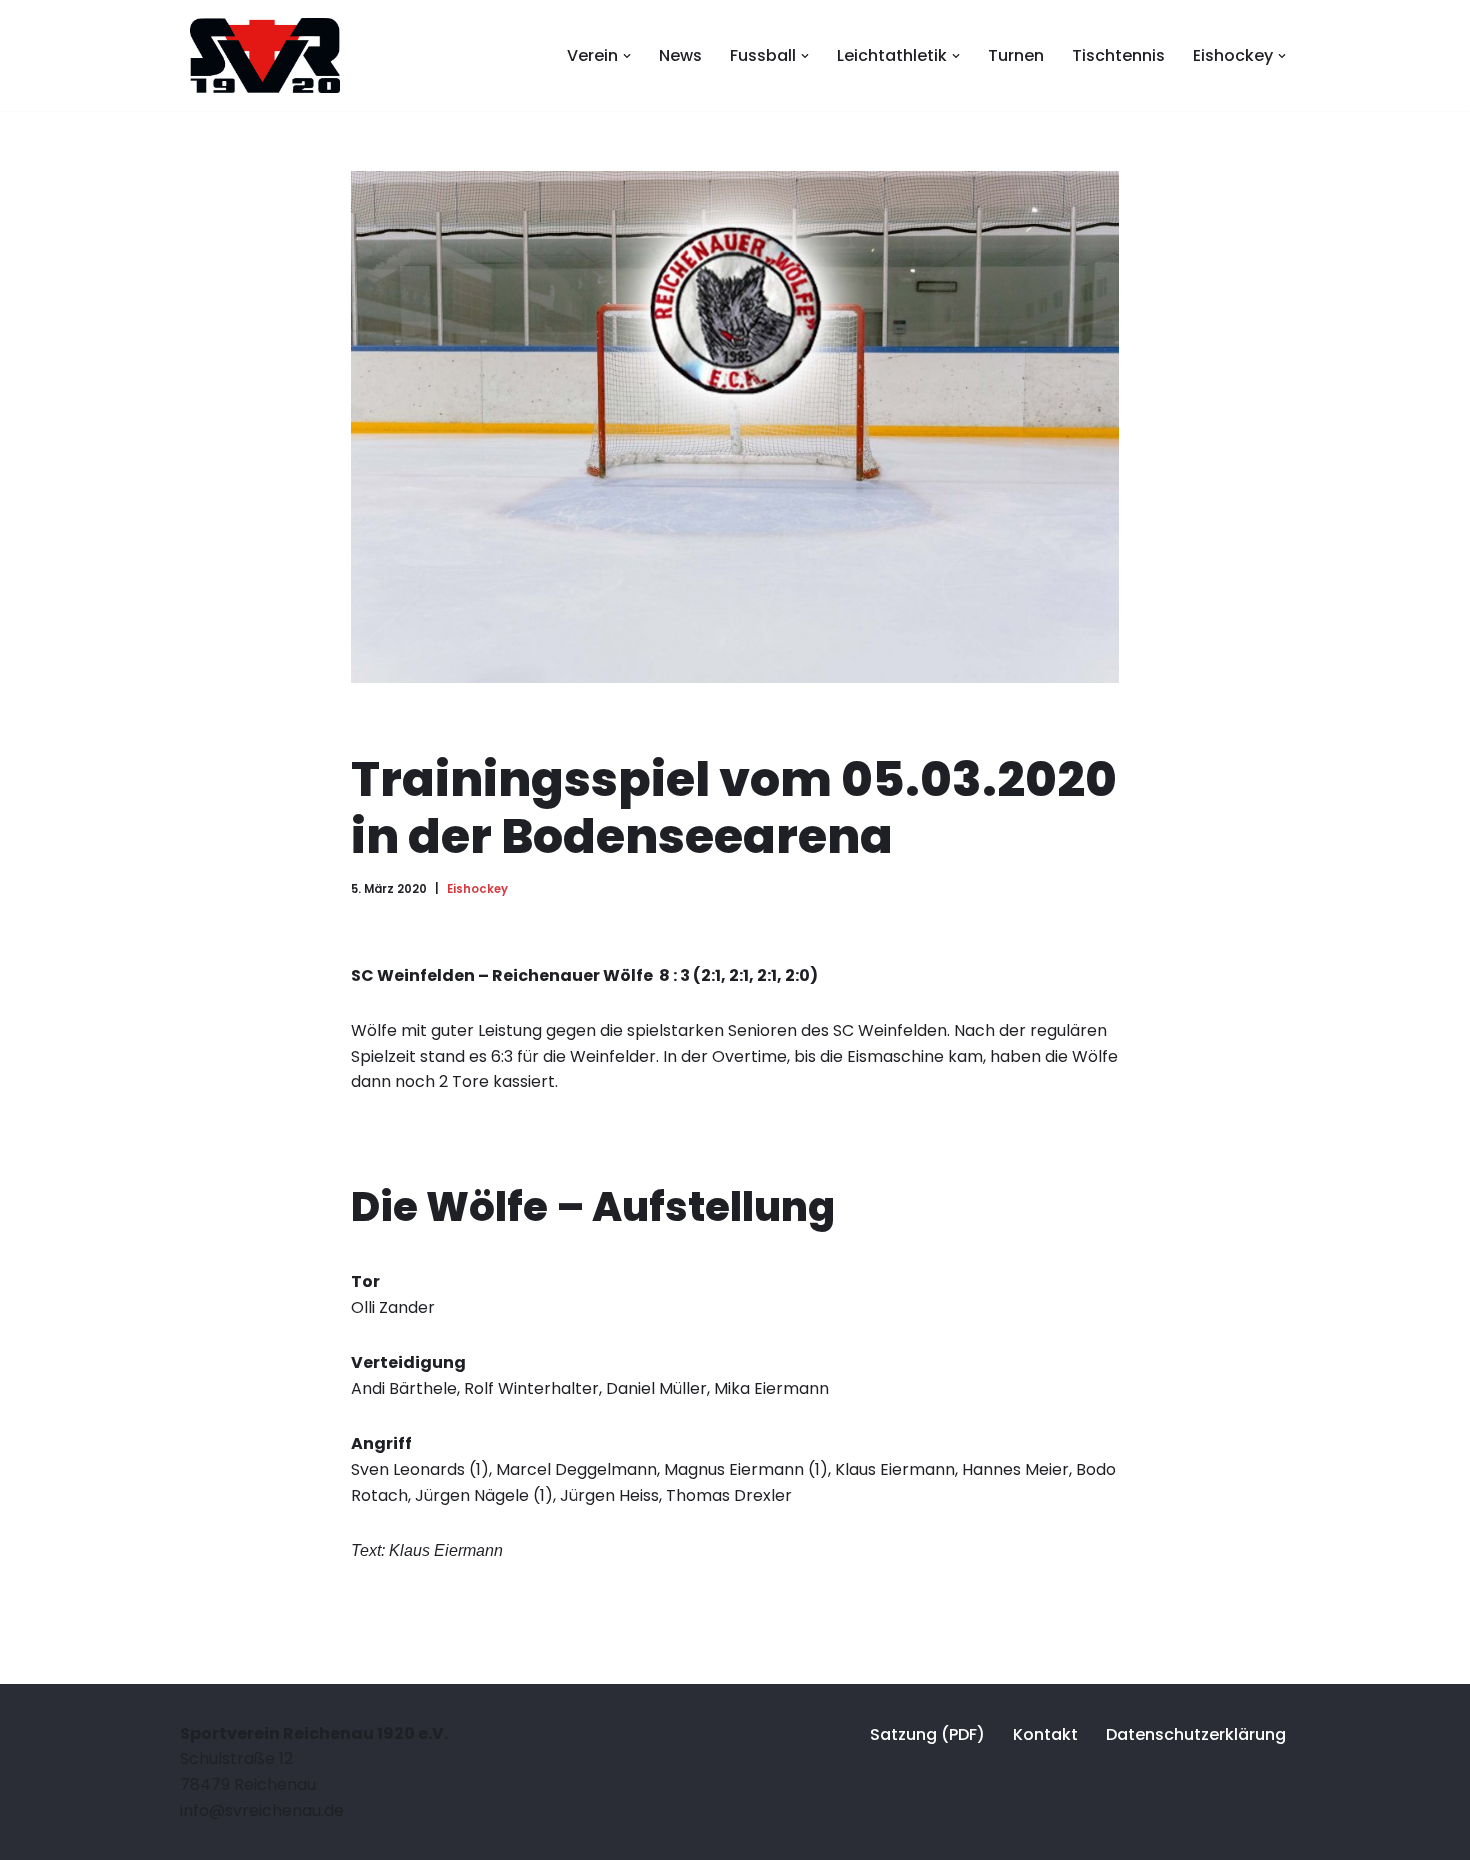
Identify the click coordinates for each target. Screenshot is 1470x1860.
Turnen (1016, 55)
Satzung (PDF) (927, 1734)
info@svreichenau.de (262, 1810)
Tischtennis (1118, 55)
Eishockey (477, 889)
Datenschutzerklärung (1196, 1734)
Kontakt (1045, 1734)
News (680, 55)
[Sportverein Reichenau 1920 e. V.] (260, 55)
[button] (627, 56)
